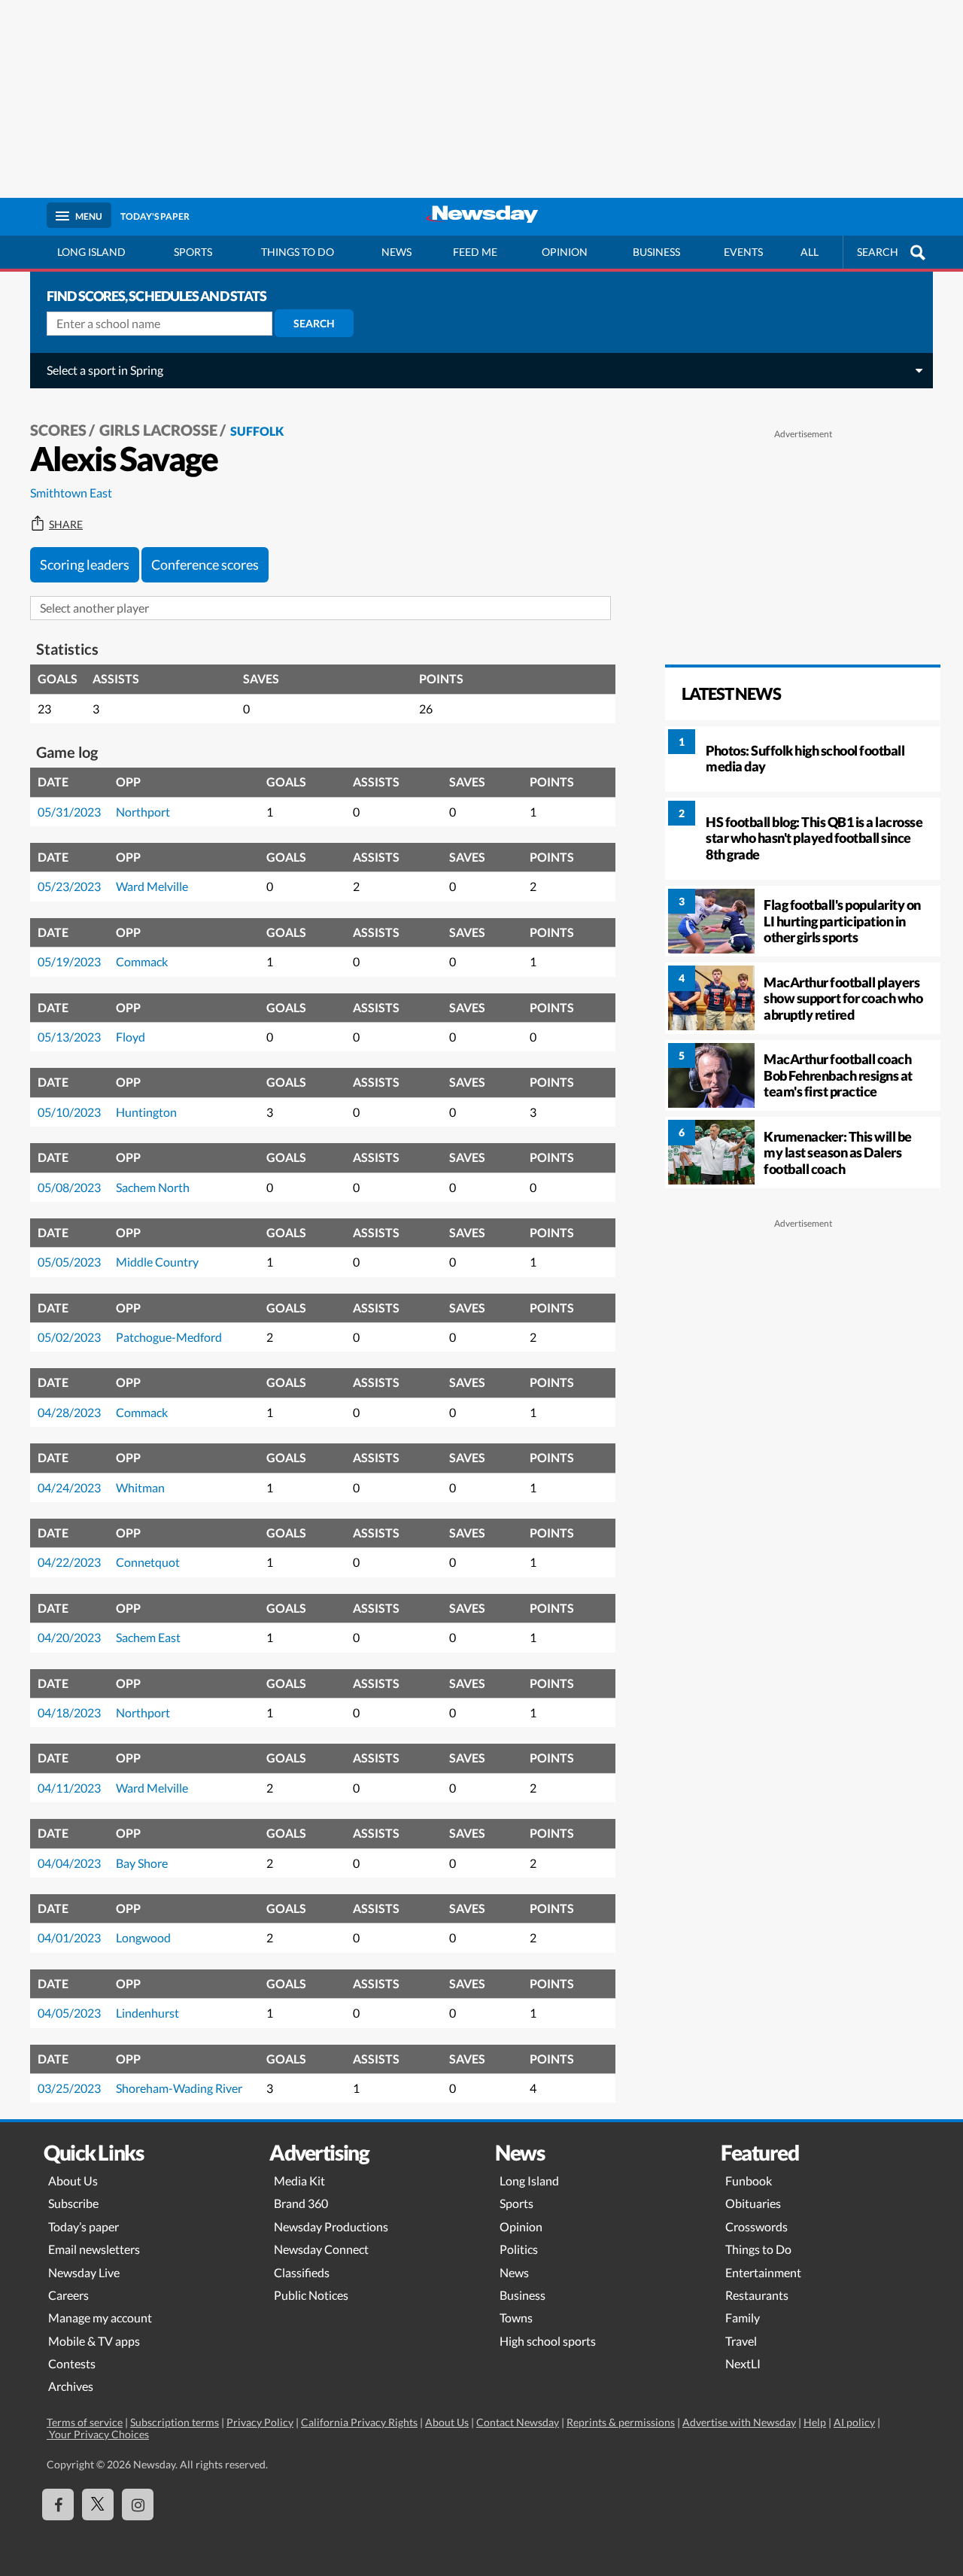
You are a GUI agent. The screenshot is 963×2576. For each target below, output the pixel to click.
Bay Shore (142, 1863)
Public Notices (311, 2295)
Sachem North (153, 1187)
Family (743, 2317)
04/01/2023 (69, 1937)
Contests (72, 2363)
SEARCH (878, 252)
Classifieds (302, 2272)
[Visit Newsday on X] (98, 2505)
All (810, 252)
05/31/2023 (69, 812)
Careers (68, 2295)
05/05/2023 (69, 1262)
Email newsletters (94, 2249)
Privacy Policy (260, 2422)
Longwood (143, 1937)
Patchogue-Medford (169, 1337)
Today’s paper (84, 2226)
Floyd (131, 1037)
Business (656, 252)
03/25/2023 (69, 2088)
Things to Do (758, 2249)
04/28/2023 (69, 1412)
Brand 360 (301, 2203)
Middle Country (157, 1262)
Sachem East (148, 1637)
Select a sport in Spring (105, 370)
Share (66, 525)
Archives (71, 2386)
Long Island (91, 252)
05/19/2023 (69, 961)
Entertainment (763, 2272)
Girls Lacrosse (158, 430)
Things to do (298, 252)
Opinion (565, 252)
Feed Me (475, 252)
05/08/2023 (69, 1187)
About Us (73, 2181)
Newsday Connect (321, 2249)
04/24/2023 (69, 1487)
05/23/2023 (69, 886)
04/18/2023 (69, 1712)
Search (314, 323)
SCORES (58, 430)
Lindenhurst (147, 2013)
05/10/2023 (69, 1112)
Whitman (140, 1487)
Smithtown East (71, 493)
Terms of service (85, 2422)
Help (815, 2422)
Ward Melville (152, 886)
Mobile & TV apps (94, 2341)
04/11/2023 (69, 1788)
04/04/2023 (69, 1863)
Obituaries (753, 2203)
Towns (516, 2317)
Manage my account (100, 2317)
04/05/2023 (69, 2013)
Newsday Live (84, 2272)
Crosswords (756, 2226)
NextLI (743, 2363)
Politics (519, 2249)
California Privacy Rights (359, 2422)
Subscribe (73, 2203)
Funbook (749, 2181)
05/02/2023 (69, 1337)
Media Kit (299, 2181)
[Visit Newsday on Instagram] (138, 2505)
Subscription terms (175, 2422)
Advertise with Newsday (739, 2422)
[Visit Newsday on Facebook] (58, 2505)
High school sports (548, 2341)
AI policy (854, 2422)
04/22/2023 (69, 1562)
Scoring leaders (85, 564)
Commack (142, 961)
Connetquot (148, 1562)
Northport (143, 812)
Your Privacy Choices (98, 2434)
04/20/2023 (69, 1637)
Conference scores (205, 564)
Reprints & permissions (621, 2422)
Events (743, 252)
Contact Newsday (518, 2422)
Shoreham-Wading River (179, 2088)
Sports (193, 252)
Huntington (146, 1112)
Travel (741, 2341)
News (396, 252)
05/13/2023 (69, 1037)
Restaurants (757, 2295)
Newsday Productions (331, 2226)
